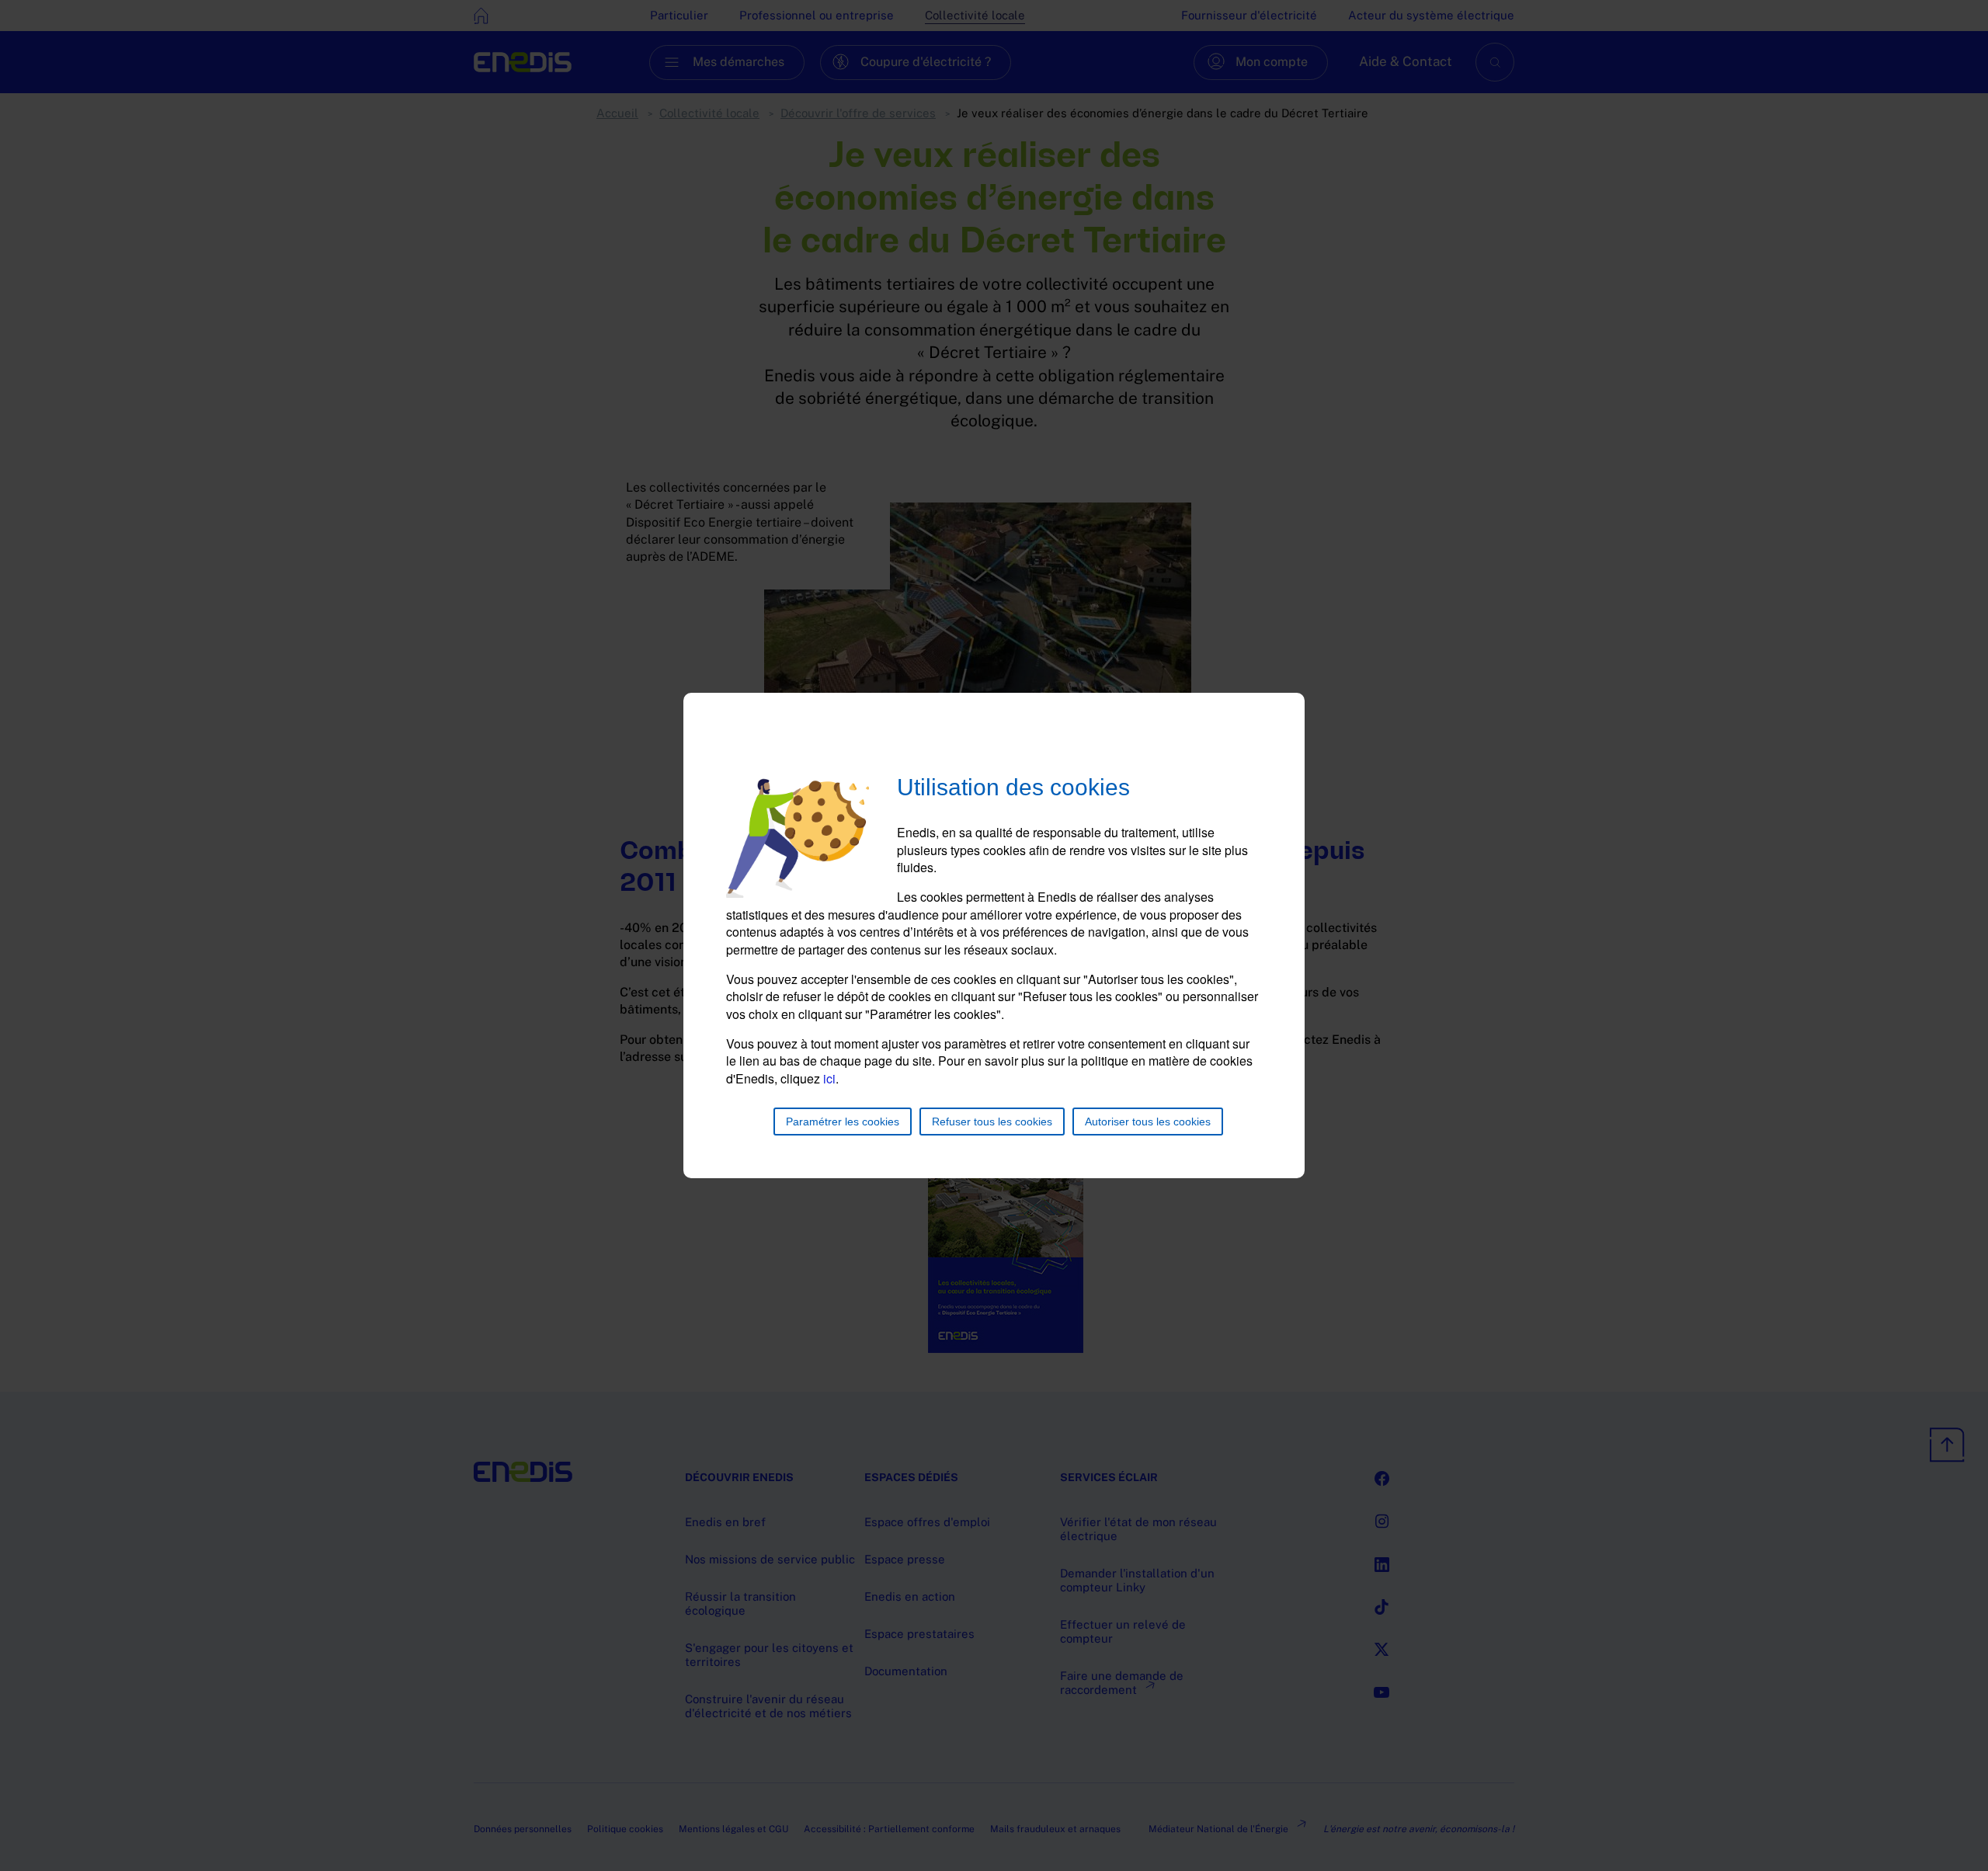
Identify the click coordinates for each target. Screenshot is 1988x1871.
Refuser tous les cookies (992, 1122)
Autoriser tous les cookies (1148, 1122)
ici (829, 1078)
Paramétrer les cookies (843, 1122)
